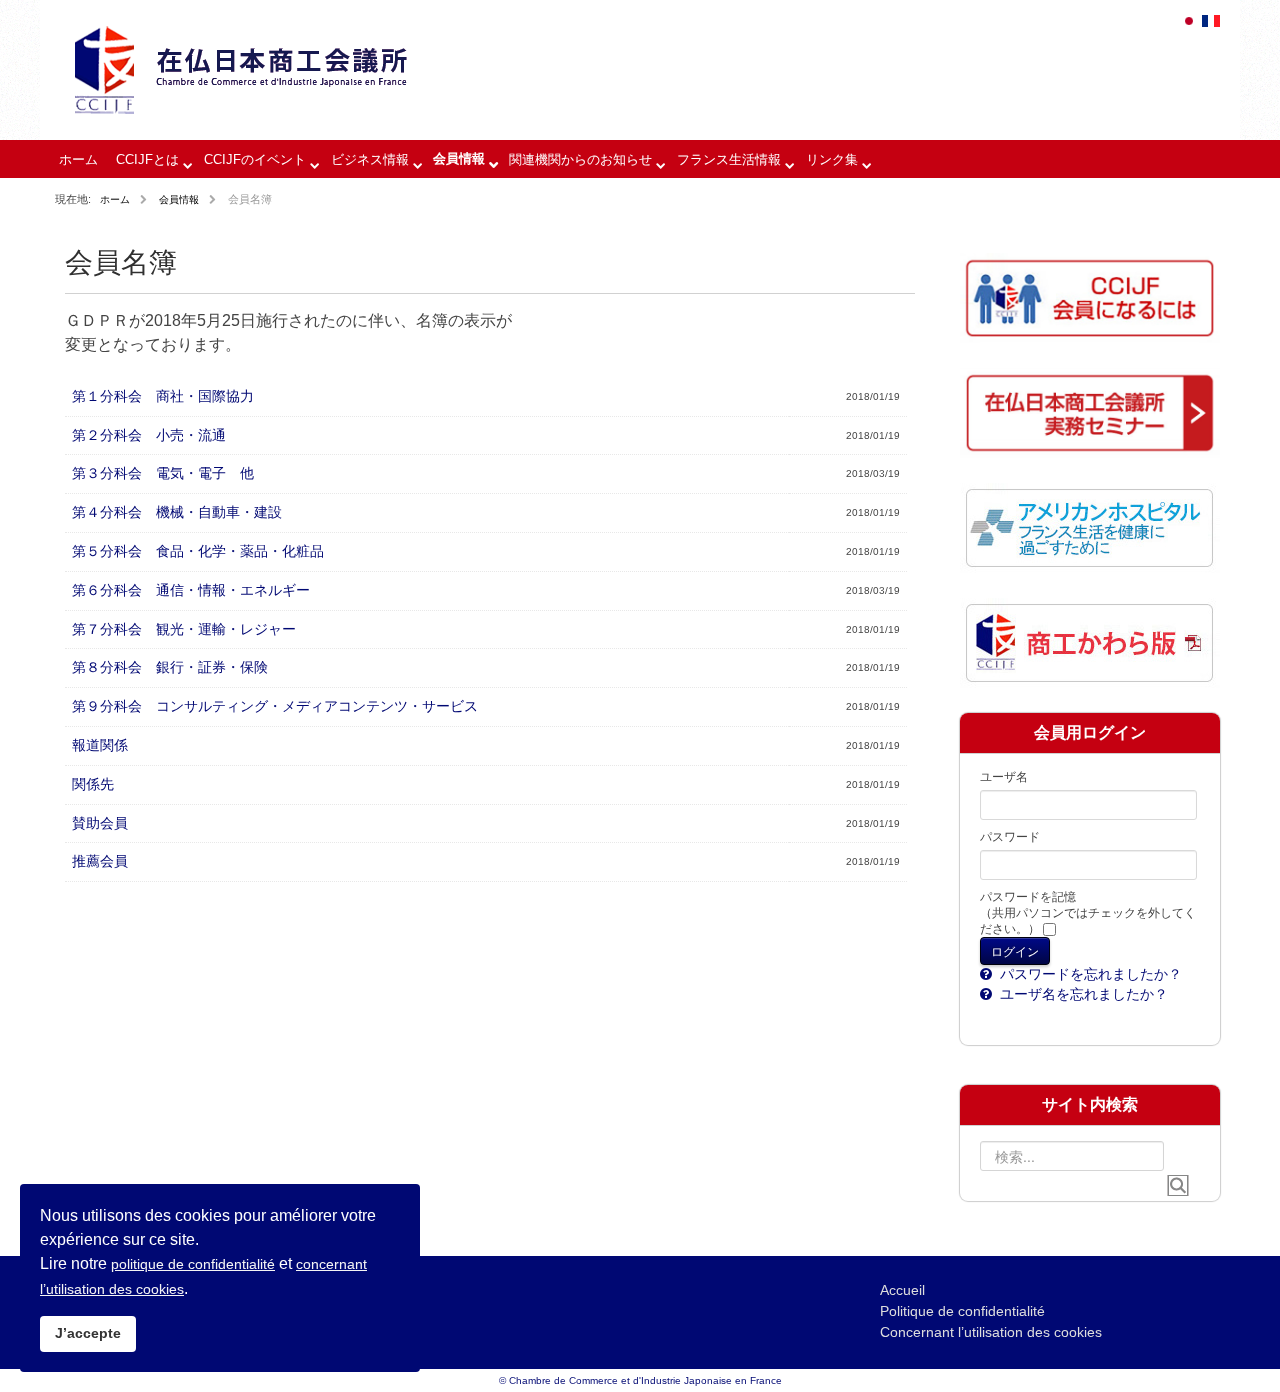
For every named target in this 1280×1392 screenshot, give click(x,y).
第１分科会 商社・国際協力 (163, 396)
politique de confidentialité (193, 1264)
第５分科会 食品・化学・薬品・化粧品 (198, 551)
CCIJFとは (147, 159)
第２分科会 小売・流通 (149, 435)
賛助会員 (100, 823)
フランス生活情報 (729, 159)
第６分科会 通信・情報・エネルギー (191, 590)
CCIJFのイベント (255, 159)
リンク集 (832, 159)
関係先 (93, 784)
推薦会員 (100, 861)
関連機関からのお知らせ (580, 159)
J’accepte (88, 1333)
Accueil (902, 1290)
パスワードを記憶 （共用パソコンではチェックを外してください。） (1088, 913)
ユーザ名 (1004, 777)
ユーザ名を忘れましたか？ (1082, 994)
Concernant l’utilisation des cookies (991, 1332)
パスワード (1010, 837)
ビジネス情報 (370, 159)
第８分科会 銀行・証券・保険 (170, 667)
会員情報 (459, 158)
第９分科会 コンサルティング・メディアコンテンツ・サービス (275, 706)
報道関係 (100, 745)
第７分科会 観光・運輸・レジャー (184, 629)
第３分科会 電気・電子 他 (163, 473)
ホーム (78, 159)
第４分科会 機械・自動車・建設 (177, 512)
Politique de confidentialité (962, 1311)
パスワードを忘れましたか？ (1089, 974)
